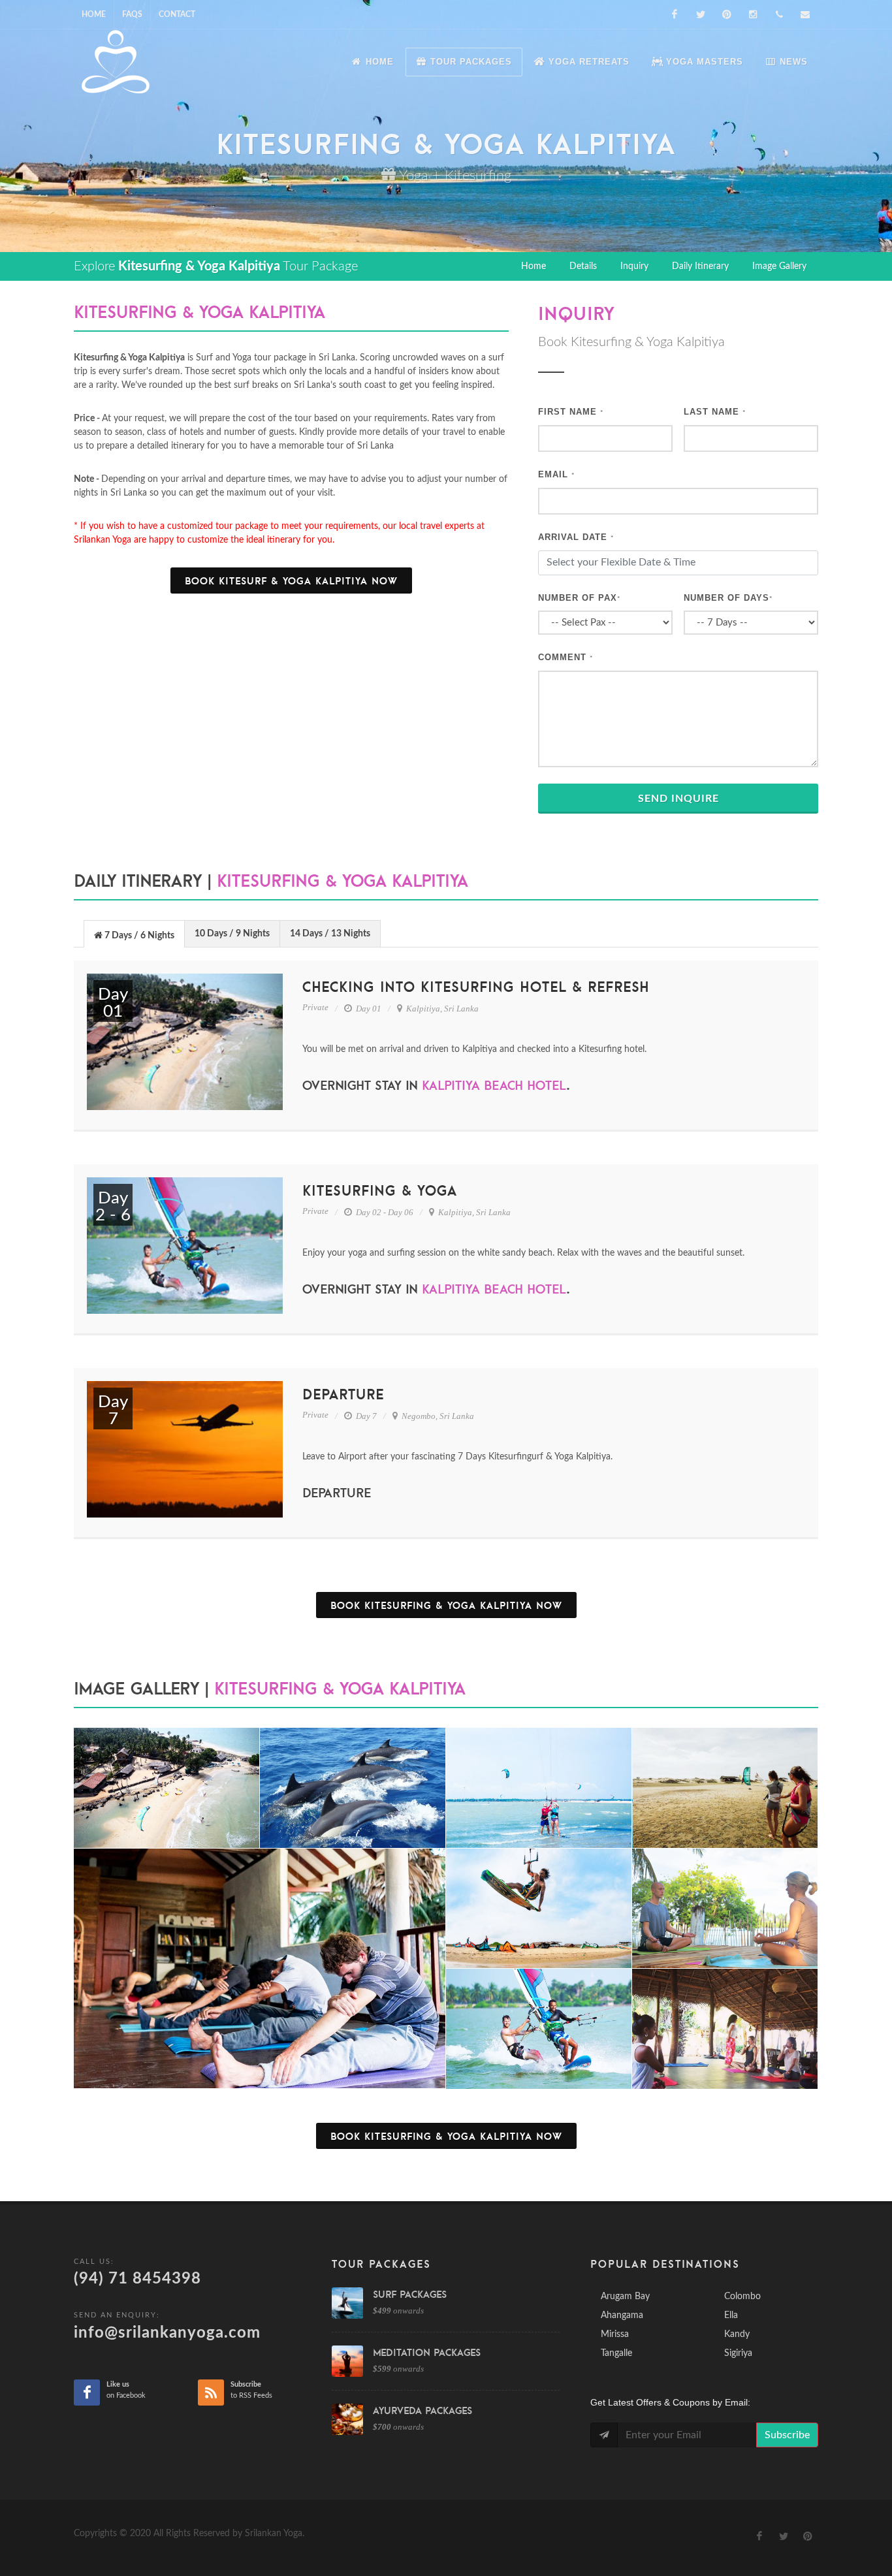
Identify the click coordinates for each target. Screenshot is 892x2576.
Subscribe (787, 2435)
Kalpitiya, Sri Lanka (441, 1009)
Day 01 (368, 1009)
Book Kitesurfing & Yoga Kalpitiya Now (446, 1605)
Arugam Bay (625, 2297)
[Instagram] (753, 14)
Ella (731, 2315)
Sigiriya (738, 2353)
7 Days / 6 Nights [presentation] (138, 936)
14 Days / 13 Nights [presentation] (330, 934)
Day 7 (365, 1416)
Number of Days (728, 598)
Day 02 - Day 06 (384, 1212)
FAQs (132, 14)
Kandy (737, 2334)
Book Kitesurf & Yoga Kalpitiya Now (291, 580)
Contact (177, 14)
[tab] (134, 933)
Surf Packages (410, 2294)
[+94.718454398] (779, 14)
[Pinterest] (727, 14)
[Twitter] (701, 14)
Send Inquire (678, 799)
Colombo (742, 2297)
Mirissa (615, 2334)
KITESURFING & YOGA (380, 1190)
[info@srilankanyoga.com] (805, 14)
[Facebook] (675, 14)
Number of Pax (579, 598)
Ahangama (622, 2315)
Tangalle (616, 2353)
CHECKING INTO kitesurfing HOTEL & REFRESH (476, 987)
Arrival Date (576, 537)
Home (94, 14)
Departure (343, 1394)
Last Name (715, 412)
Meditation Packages (427, 2352)
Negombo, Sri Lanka (437, 1416)
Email (556, 474)
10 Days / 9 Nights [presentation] (232, 934)
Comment (565, 657)
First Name (571, 412)
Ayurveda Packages (422, 2410)
